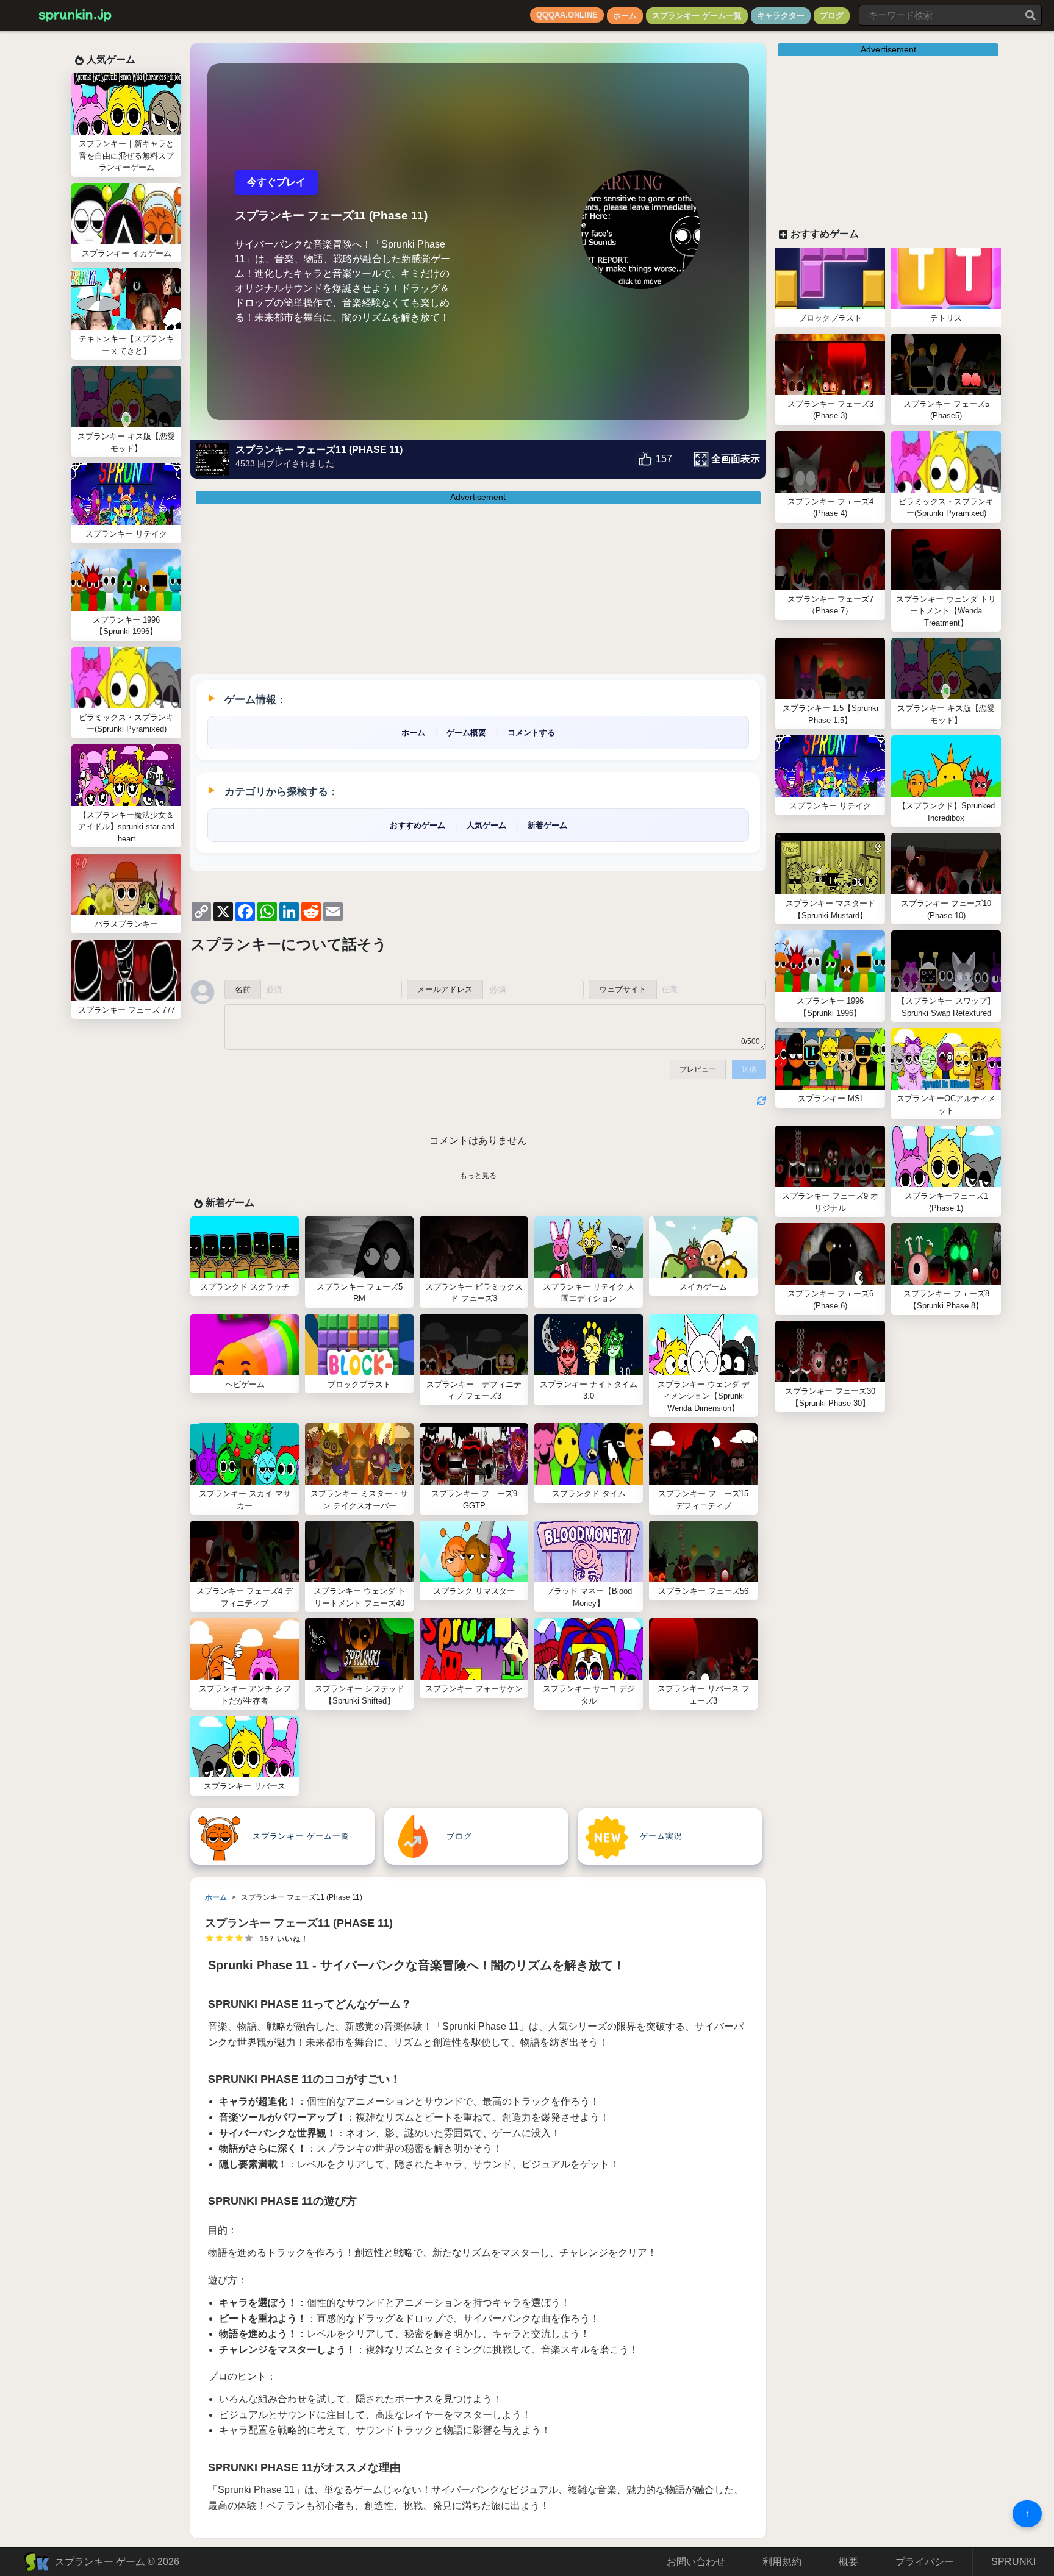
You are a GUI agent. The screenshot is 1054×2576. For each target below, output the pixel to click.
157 (664, 459)
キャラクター (781, 16)
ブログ (832, 16)
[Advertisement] (492, 589)
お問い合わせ (696, 2562)
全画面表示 (736, 459)
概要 (848, 2562)
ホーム (625, 16)
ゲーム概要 (466, 733)
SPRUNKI (1013, 2562)
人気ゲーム (486, 825)
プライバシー (925, 2562)
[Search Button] (1031, 15)
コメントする (531, 733)
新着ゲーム (547, 825)
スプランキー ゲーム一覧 (697, 16)
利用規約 (782, 2562)
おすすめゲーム (418, 825)
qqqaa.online (567, 15)
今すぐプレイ (276, 182)
